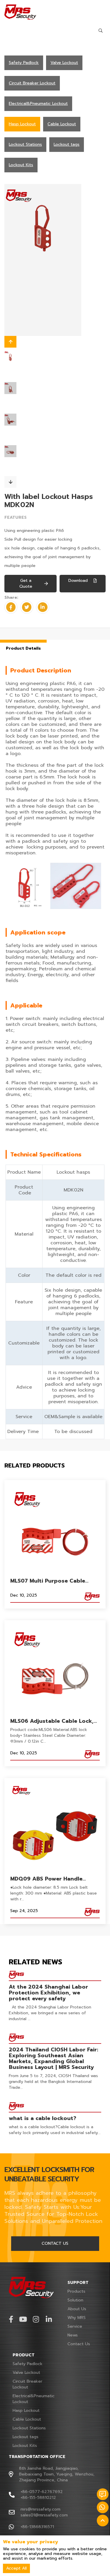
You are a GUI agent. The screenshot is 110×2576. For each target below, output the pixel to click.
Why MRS (77, 2318)
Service (75, 2326)
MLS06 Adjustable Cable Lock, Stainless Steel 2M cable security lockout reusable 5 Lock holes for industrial (55, 1721)
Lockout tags (26, 2437)
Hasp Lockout (26, 2411)
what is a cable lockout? (43, 2118)
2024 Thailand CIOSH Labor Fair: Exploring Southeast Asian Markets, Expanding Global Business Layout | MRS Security (54, 2058)
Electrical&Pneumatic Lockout (34, 2399)
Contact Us (79, 2344)
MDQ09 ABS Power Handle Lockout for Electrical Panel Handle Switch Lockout (48, 1879)
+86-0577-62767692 (42, 2492)
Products (76, 2291)
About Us (77, 2309)
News (73, 2335)
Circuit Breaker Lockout (27, 2384)
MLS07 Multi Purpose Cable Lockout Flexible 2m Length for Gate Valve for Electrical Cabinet (55, 1581)
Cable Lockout (27, 2419)
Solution (75, 2300)
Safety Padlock (28, 2364)
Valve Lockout (26, 2373)
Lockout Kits (25, 2446)
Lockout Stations (29, 2428)
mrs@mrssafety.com (40, 2509)
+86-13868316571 (37, 2527)
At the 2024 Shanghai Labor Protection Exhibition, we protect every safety (48, 1993)
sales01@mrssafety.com (44, 2515)
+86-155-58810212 (38, 2498)
